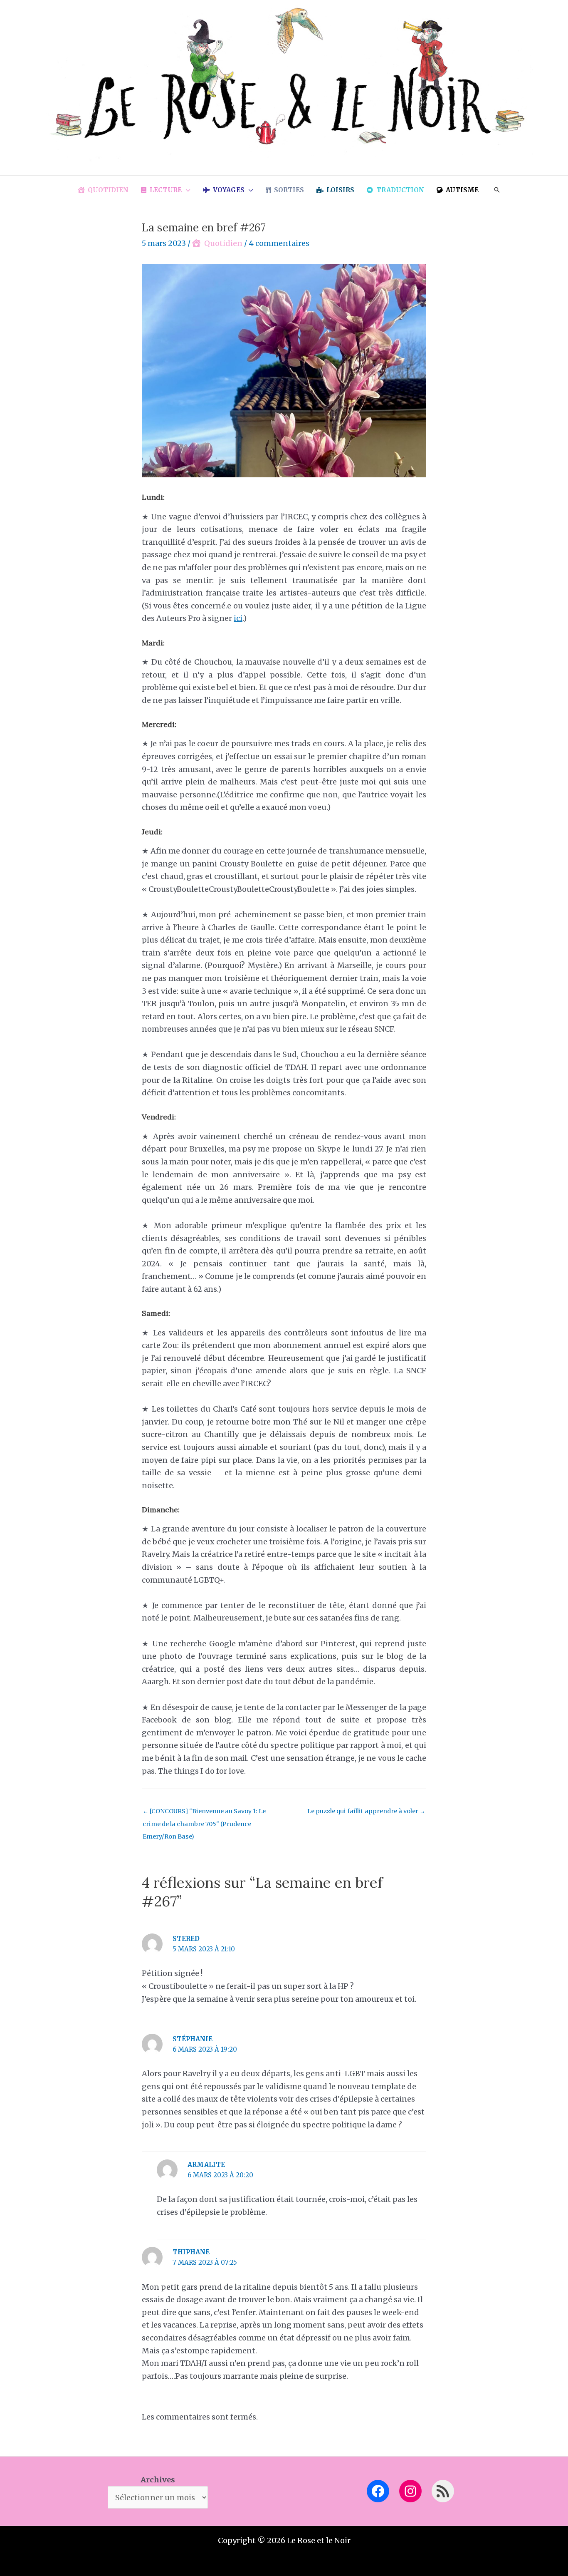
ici (238, 618)
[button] (186, 190)
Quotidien (223, 243)
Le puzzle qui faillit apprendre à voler (366, 1811)
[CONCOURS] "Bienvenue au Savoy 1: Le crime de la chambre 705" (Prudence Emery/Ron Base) (204, 1813)
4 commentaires (279, 243)
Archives (158, 2480)
